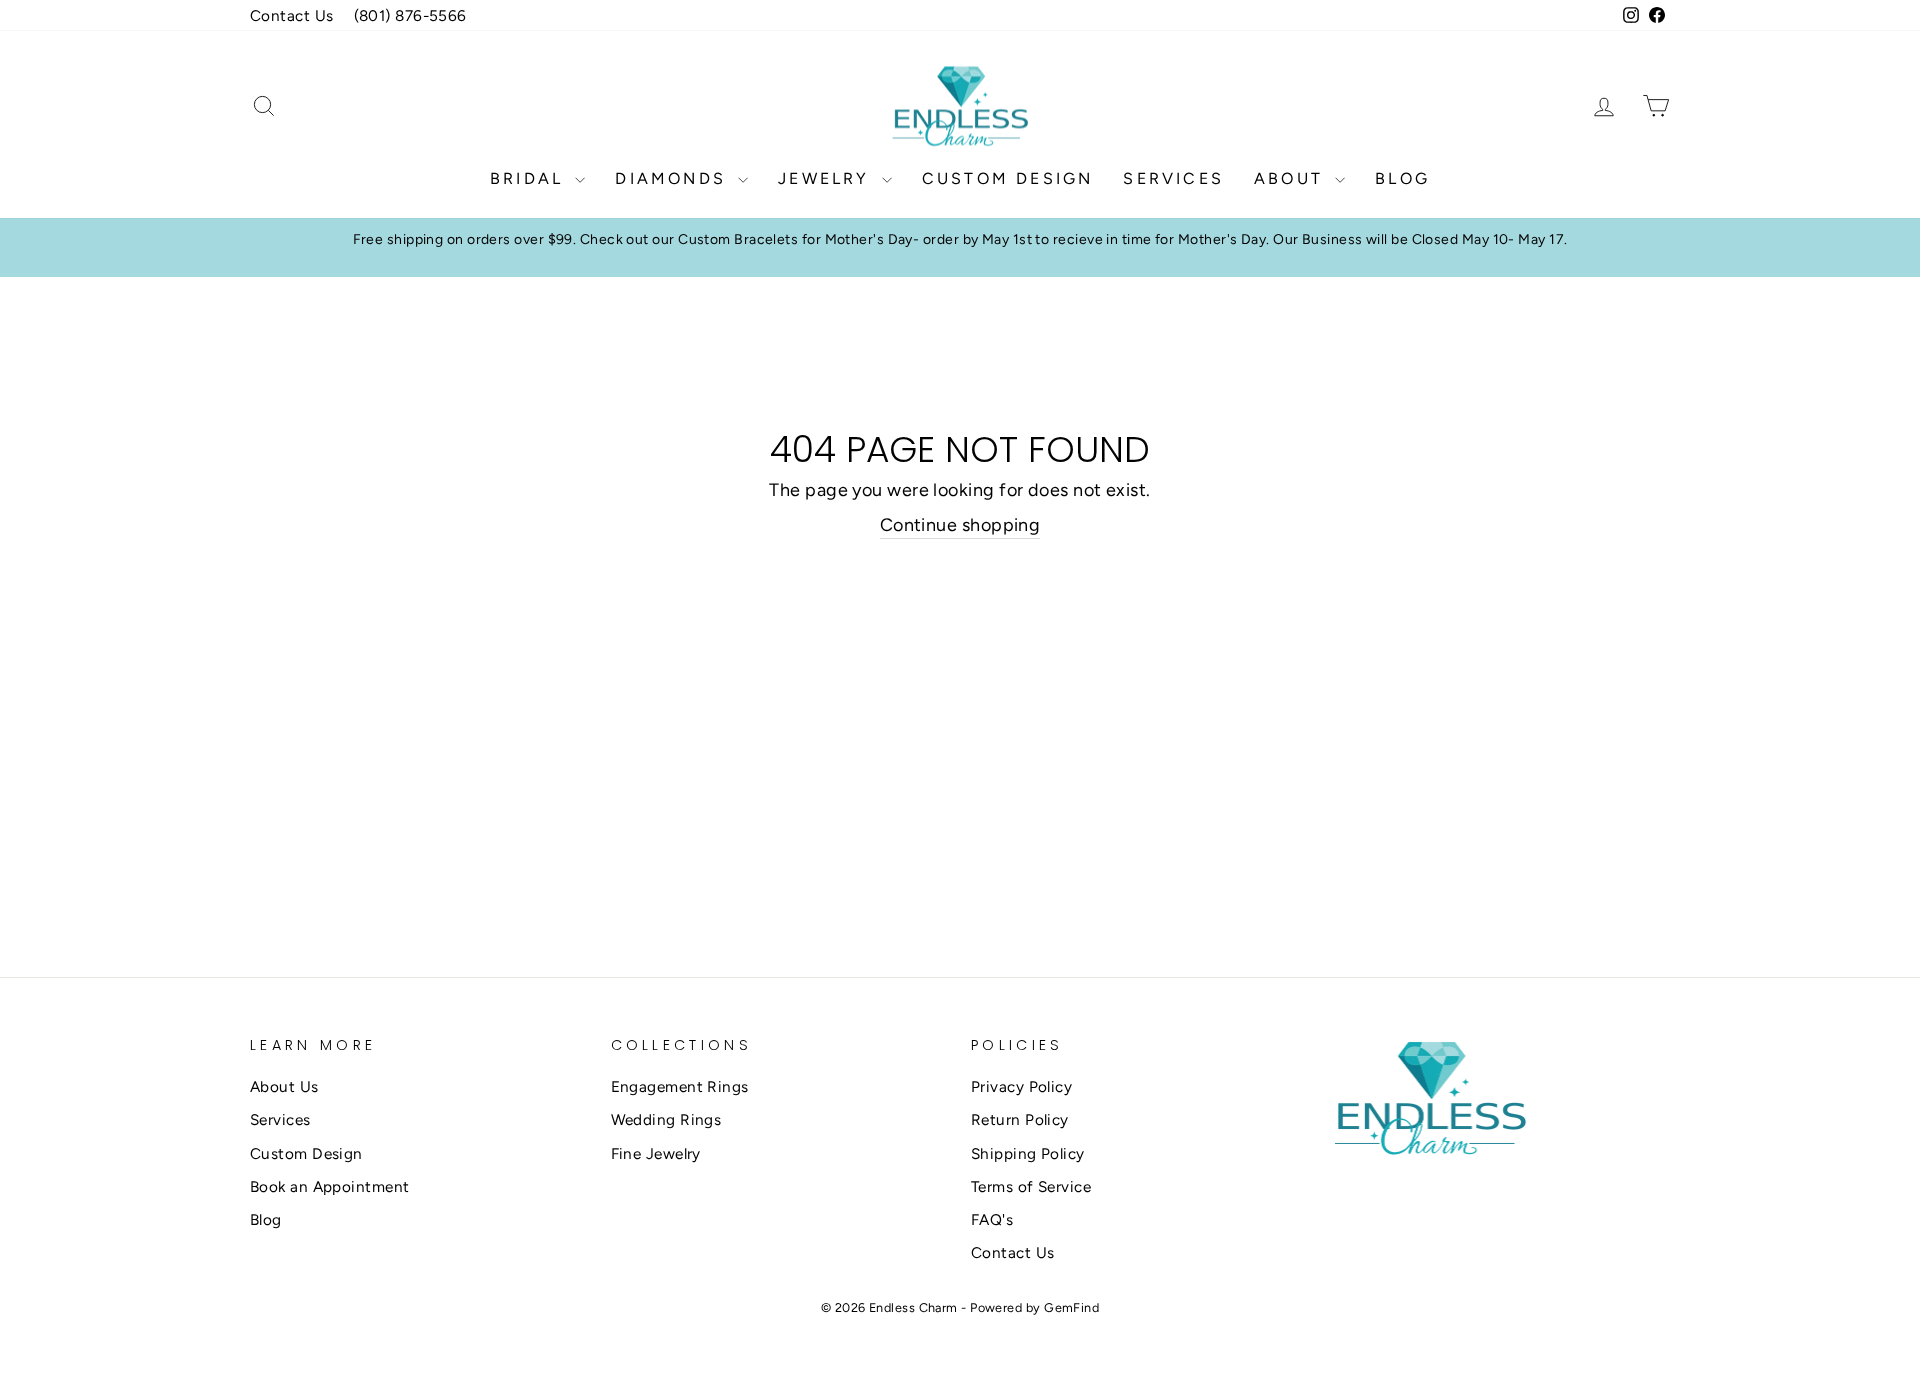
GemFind (1071, 1307)
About (1292, 178)
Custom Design (1008, 178)
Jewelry (827, 178)
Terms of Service (1031, 1186)
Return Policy (1020, 1119)
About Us (284, 1086)
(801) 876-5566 (410, 15)
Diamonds (674, 178)
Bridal (530, 178)
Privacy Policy (1021, 1086)
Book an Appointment (330, 1186)
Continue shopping (960, 525)
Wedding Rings (666, 1119)
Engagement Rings (680, 1086)
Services (1173, 178)
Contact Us (292, 15)
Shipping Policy (1028, 1153)
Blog (1402, 178)
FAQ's (992, 1219)
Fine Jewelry (656, 1153)
